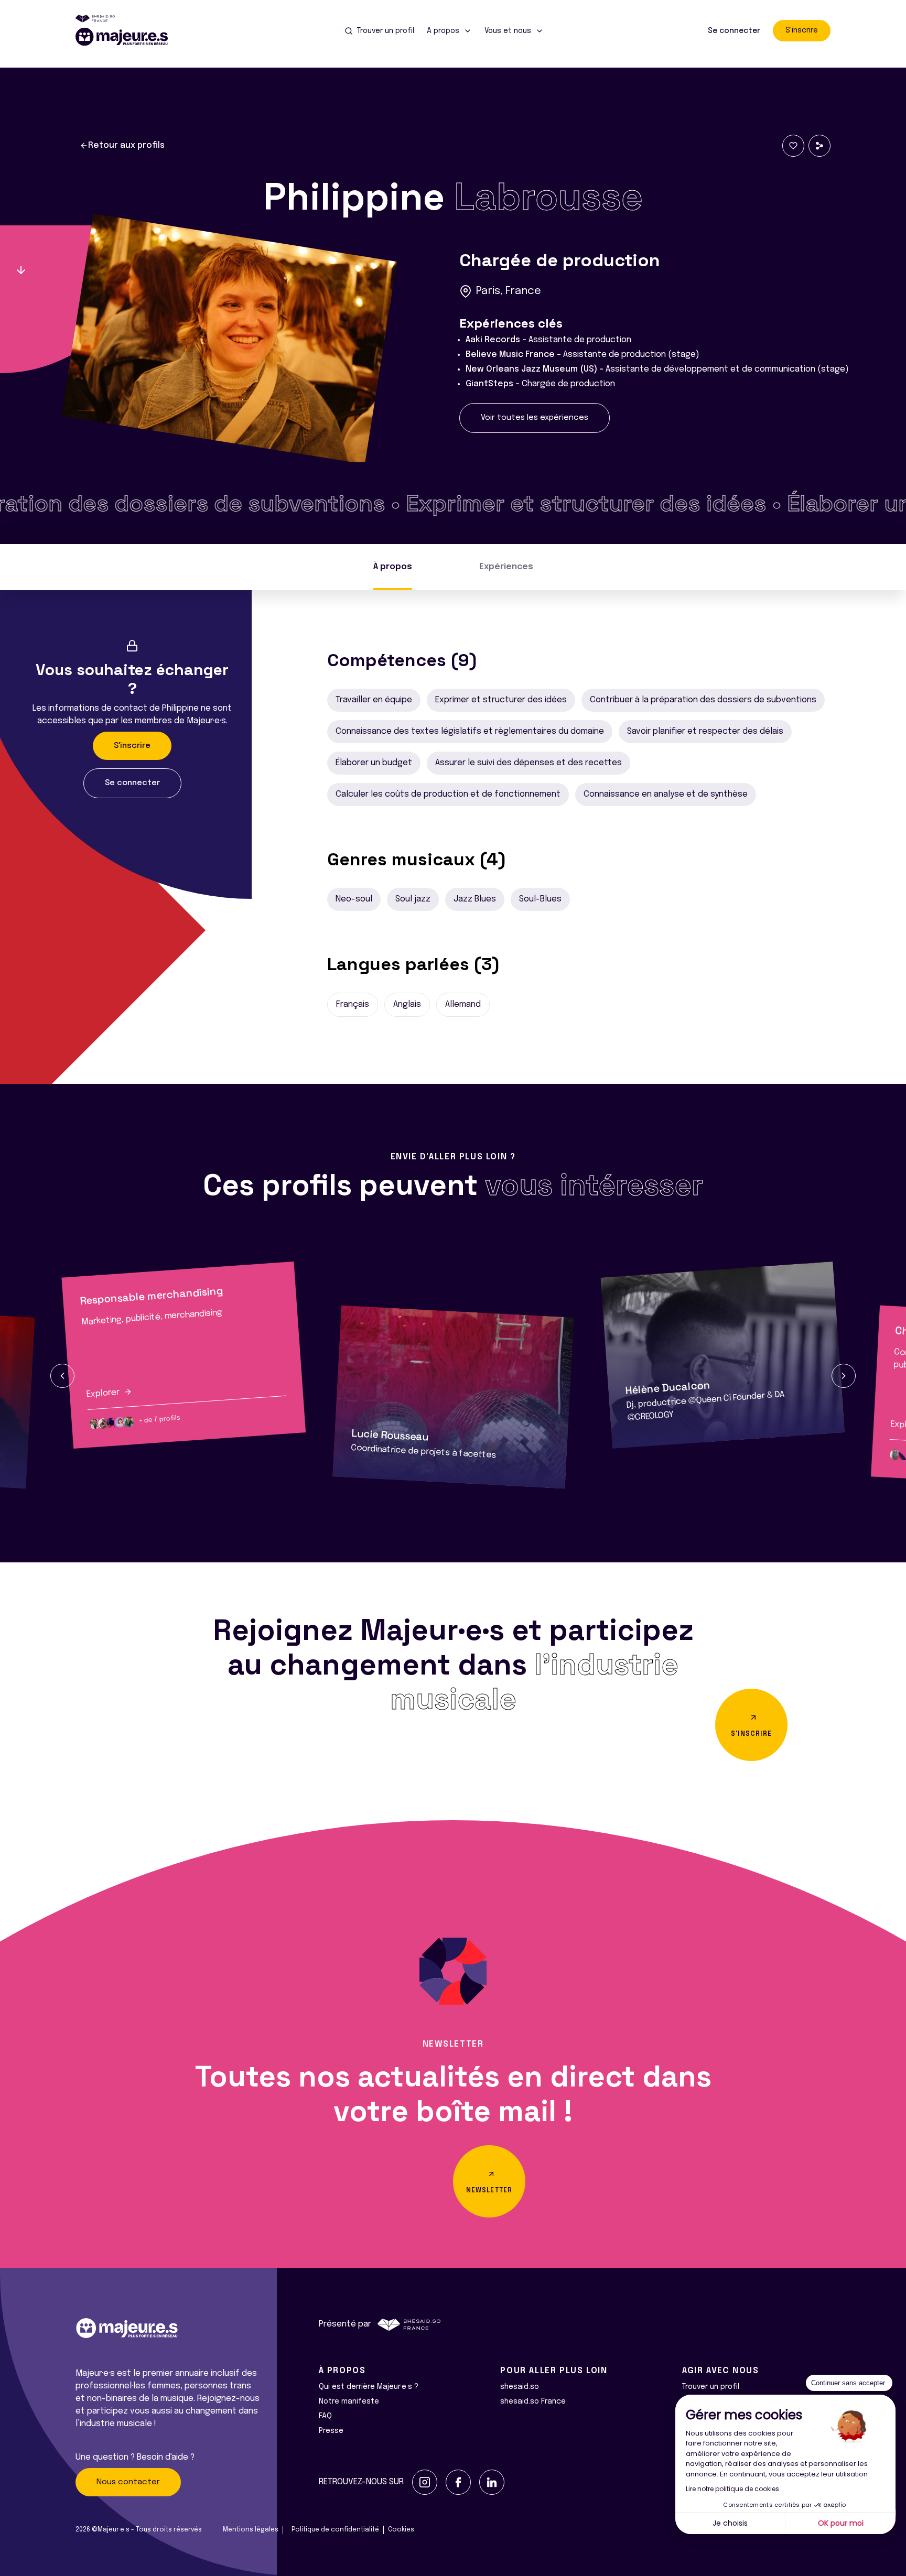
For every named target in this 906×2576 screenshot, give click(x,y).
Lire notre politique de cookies (732, 2489)
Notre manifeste (349, 2401)
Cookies (401, 2530)
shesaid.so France (533, 2401)
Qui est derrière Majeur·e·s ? (369, 2387)
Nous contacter (128, 2482)
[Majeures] (128, 37)
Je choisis (730, 2523)
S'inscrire (802, 30)
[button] (62, 1376)
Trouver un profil (711, 2387)
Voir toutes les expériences (535, 418)
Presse (331, 2431)
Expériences (506, 567)
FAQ (325, 2416)
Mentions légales (251, 2530)
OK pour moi (841, 2523)
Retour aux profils (126, 145)
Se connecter (734, 31)
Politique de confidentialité (335, 2530)
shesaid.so (520, 2387)
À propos (393, 567)
